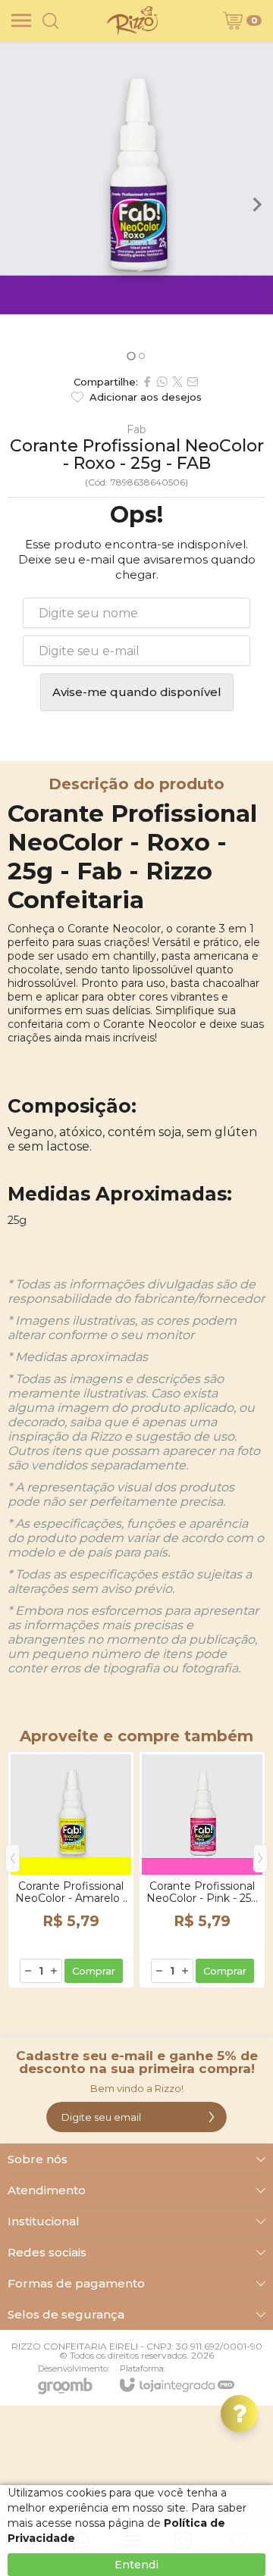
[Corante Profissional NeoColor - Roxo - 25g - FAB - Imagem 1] (136, 178)
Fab (136, 429)
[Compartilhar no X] (177, 382)
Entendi (136, 2565)
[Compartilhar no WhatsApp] (162, 382)
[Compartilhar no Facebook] (147, 382)
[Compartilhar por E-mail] (193, 382)
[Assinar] (212, 2117)
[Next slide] (256, 205)
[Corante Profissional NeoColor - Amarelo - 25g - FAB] (71, 1870)
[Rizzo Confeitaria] (132, 20)
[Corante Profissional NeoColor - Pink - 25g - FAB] (202, 1870)
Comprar (94, 1971)
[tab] (131, 356)
